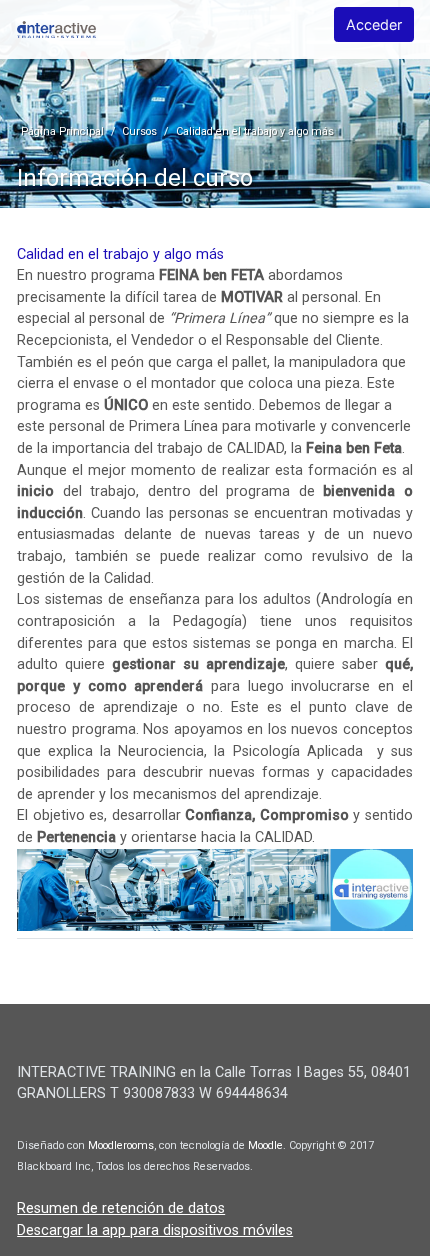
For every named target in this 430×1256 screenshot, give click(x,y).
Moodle (265, 1145)
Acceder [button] (374, 24)
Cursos (139, 131)
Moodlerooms (121, 1145)
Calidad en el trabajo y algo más (255, 131)
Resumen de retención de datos (121, 1208)
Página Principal (62, 131)
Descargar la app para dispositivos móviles (155, 1230)
